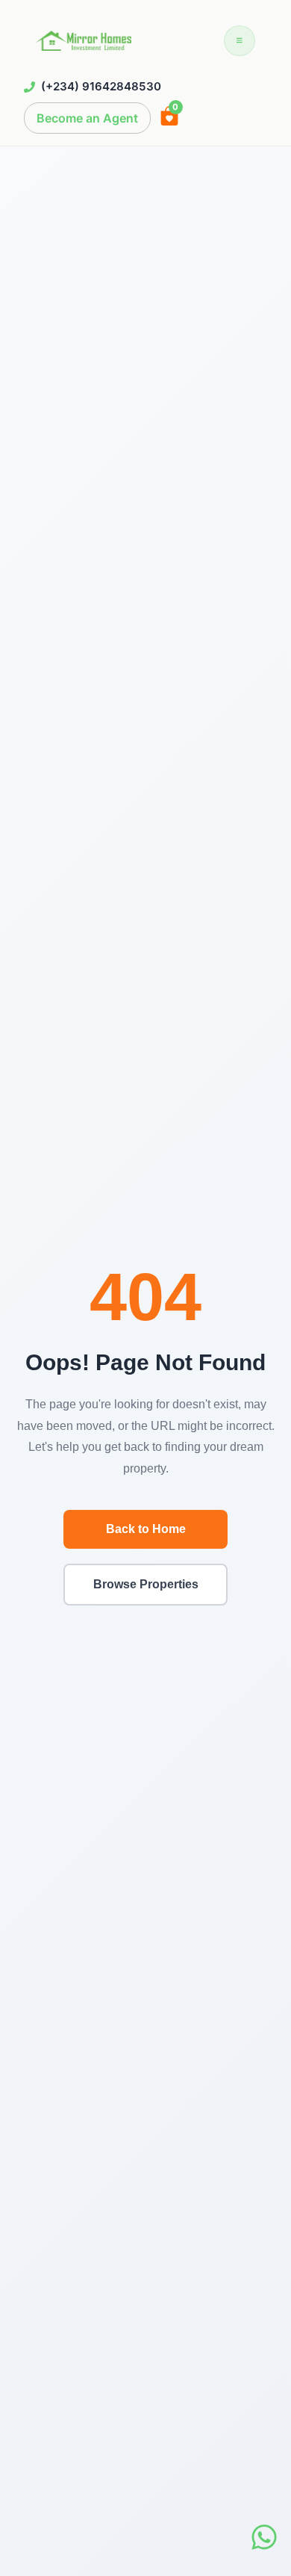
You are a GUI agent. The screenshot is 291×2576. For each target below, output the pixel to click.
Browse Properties (146, 1584)
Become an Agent (87, 118)
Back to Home (146, 1529)
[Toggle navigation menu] (240, 41)
